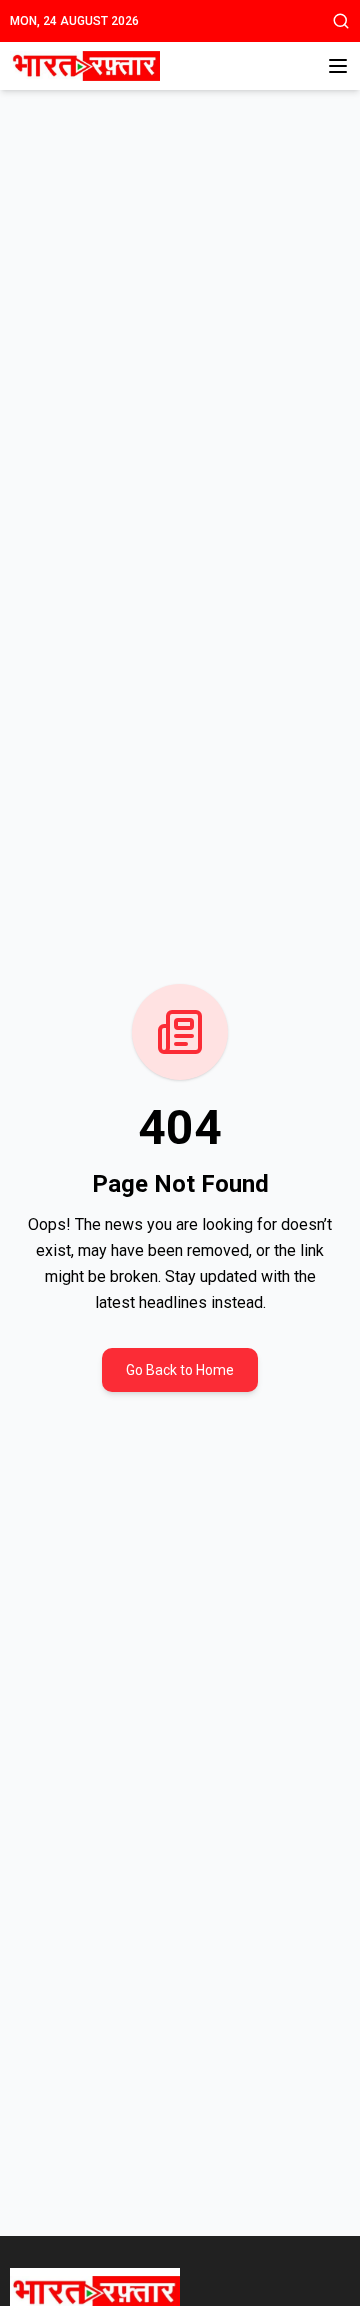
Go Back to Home (180, 1370)
